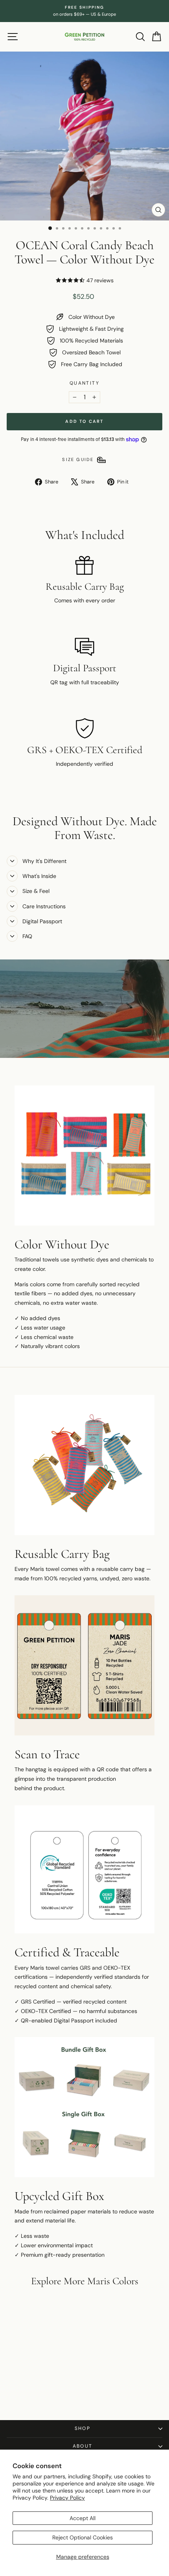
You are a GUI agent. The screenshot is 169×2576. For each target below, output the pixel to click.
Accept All (83, 2518)
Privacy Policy (67, 2498)
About (83, 2446)
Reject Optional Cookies (83, 2537)
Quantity (84, 383)
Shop (83, 2428)
